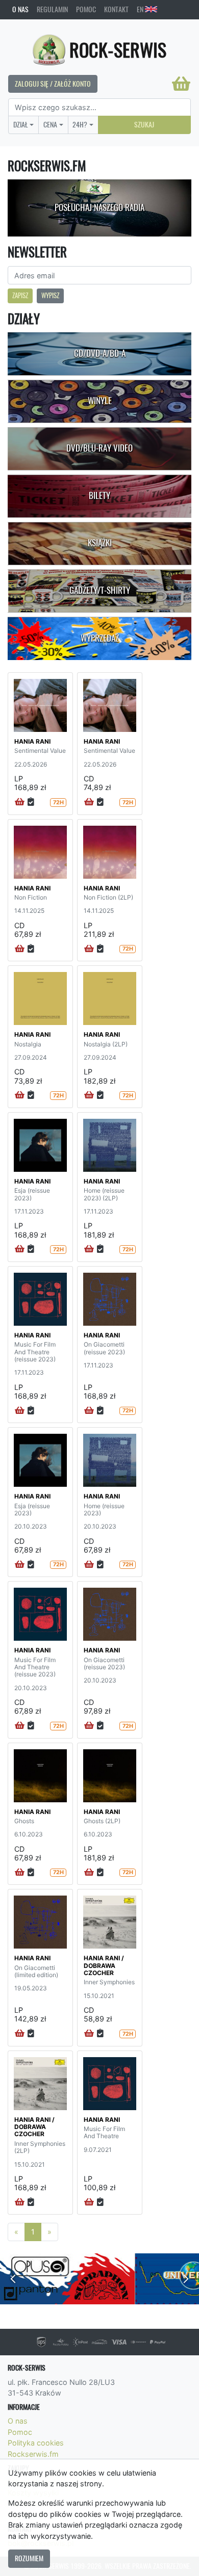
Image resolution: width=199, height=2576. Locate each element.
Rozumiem (29, 2558)
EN (141, 9)
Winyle (100, 401)
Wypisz (50, 295)
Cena (50, 124)
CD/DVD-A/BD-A (100, 353)
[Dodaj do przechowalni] (31, 802)
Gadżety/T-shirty (100, 590)
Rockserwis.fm (33, 2454)
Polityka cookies (36, 2443)
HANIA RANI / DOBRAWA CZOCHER (104, 1965)
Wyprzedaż (100, 638)
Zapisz (20, 295)
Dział (21, 124)
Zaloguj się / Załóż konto (53, 84)
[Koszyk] (181, 84)
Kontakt (116, 9)
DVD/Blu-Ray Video (99, 448)
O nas (20, 9)
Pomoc (86, 9)
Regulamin (52, 9)
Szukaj (144, 124)
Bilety (99, 495)
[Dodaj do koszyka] (20, 802)
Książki (100, 543)
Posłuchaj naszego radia (99, 207)
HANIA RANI (32, 741)
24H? (80, 124)
